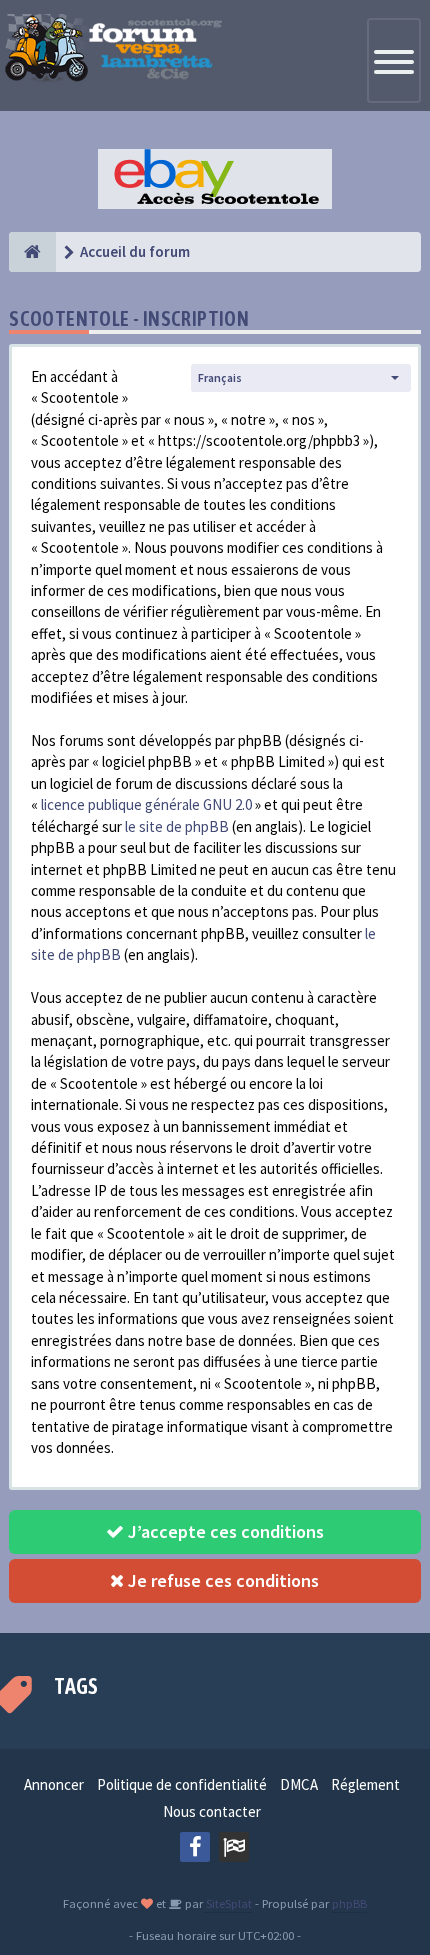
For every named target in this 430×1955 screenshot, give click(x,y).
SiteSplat (227, 1903)
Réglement (365, 1784)
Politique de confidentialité (182, 1784)
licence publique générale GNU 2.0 (146, 804)
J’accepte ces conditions (224, 1531)
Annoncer (54, 1784)
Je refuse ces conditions (221, 1580)
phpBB (349, 1903)
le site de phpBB (177, 826)
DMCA (299, 1784)
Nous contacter (212, 1811)
